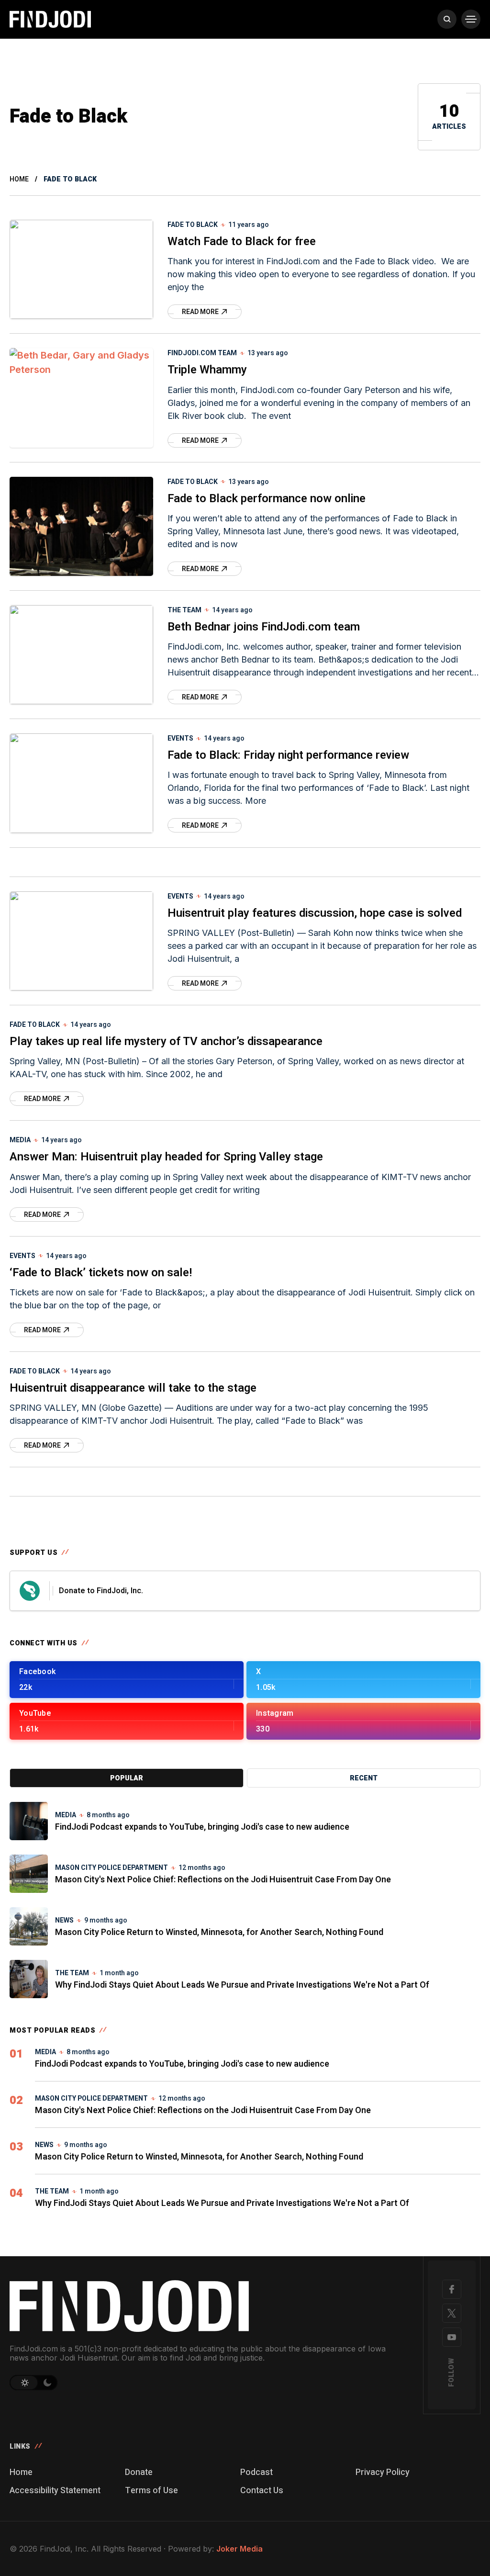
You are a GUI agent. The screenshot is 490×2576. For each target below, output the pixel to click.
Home (19, 179)
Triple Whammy (207, 370)
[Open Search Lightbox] (447, 19)
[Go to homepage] (204, 2306)
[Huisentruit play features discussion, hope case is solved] (81, 941)
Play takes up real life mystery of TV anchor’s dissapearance (166, 1041)
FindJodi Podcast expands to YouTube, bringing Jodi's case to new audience (202, 1827)
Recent (364, 1778)
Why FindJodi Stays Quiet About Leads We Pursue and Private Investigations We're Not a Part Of (242, 1985)
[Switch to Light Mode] (24, 2383)
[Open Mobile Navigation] (471, 19)
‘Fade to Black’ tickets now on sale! (101, 1273)
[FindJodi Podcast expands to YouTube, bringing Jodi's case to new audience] (29, 1821)
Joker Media (239, 2549)
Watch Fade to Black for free (242, 242)
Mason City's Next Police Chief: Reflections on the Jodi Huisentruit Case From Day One (223, 1880)
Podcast (256, 2472)
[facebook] (452, 2289)
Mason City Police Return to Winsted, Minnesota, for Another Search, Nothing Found (219, 1932)
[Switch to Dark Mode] (48, 2383)
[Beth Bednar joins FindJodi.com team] (81, 655)
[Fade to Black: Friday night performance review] (81, 783)
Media (20, 1140)
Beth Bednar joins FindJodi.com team (264, 627)
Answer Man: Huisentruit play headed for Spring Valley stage (166, 1157)
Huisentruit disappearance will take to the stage (133, 1388)
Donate (139, 2472)
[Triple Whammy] (81, 398)
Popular (127, 1778)
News (64, 1920)
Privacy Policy (383, 2472)
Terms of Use (151, 2491)
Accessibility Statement (55, 2491)
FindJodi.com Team (202, 353)
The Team (184, 610)
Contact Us (262, 2491)
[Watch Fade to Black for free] (81, 269)
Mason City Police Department (111, 1868)
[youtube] (452, 2337)
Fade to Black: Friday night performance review (288, 755)
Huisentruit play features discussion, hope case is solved (315, 913)
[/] (127, 1680)
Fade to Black (193, 225)
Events (180, 738)
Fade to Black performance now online (267, 499)
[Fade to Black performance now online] (81, 526)
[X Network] (452, 2313)
